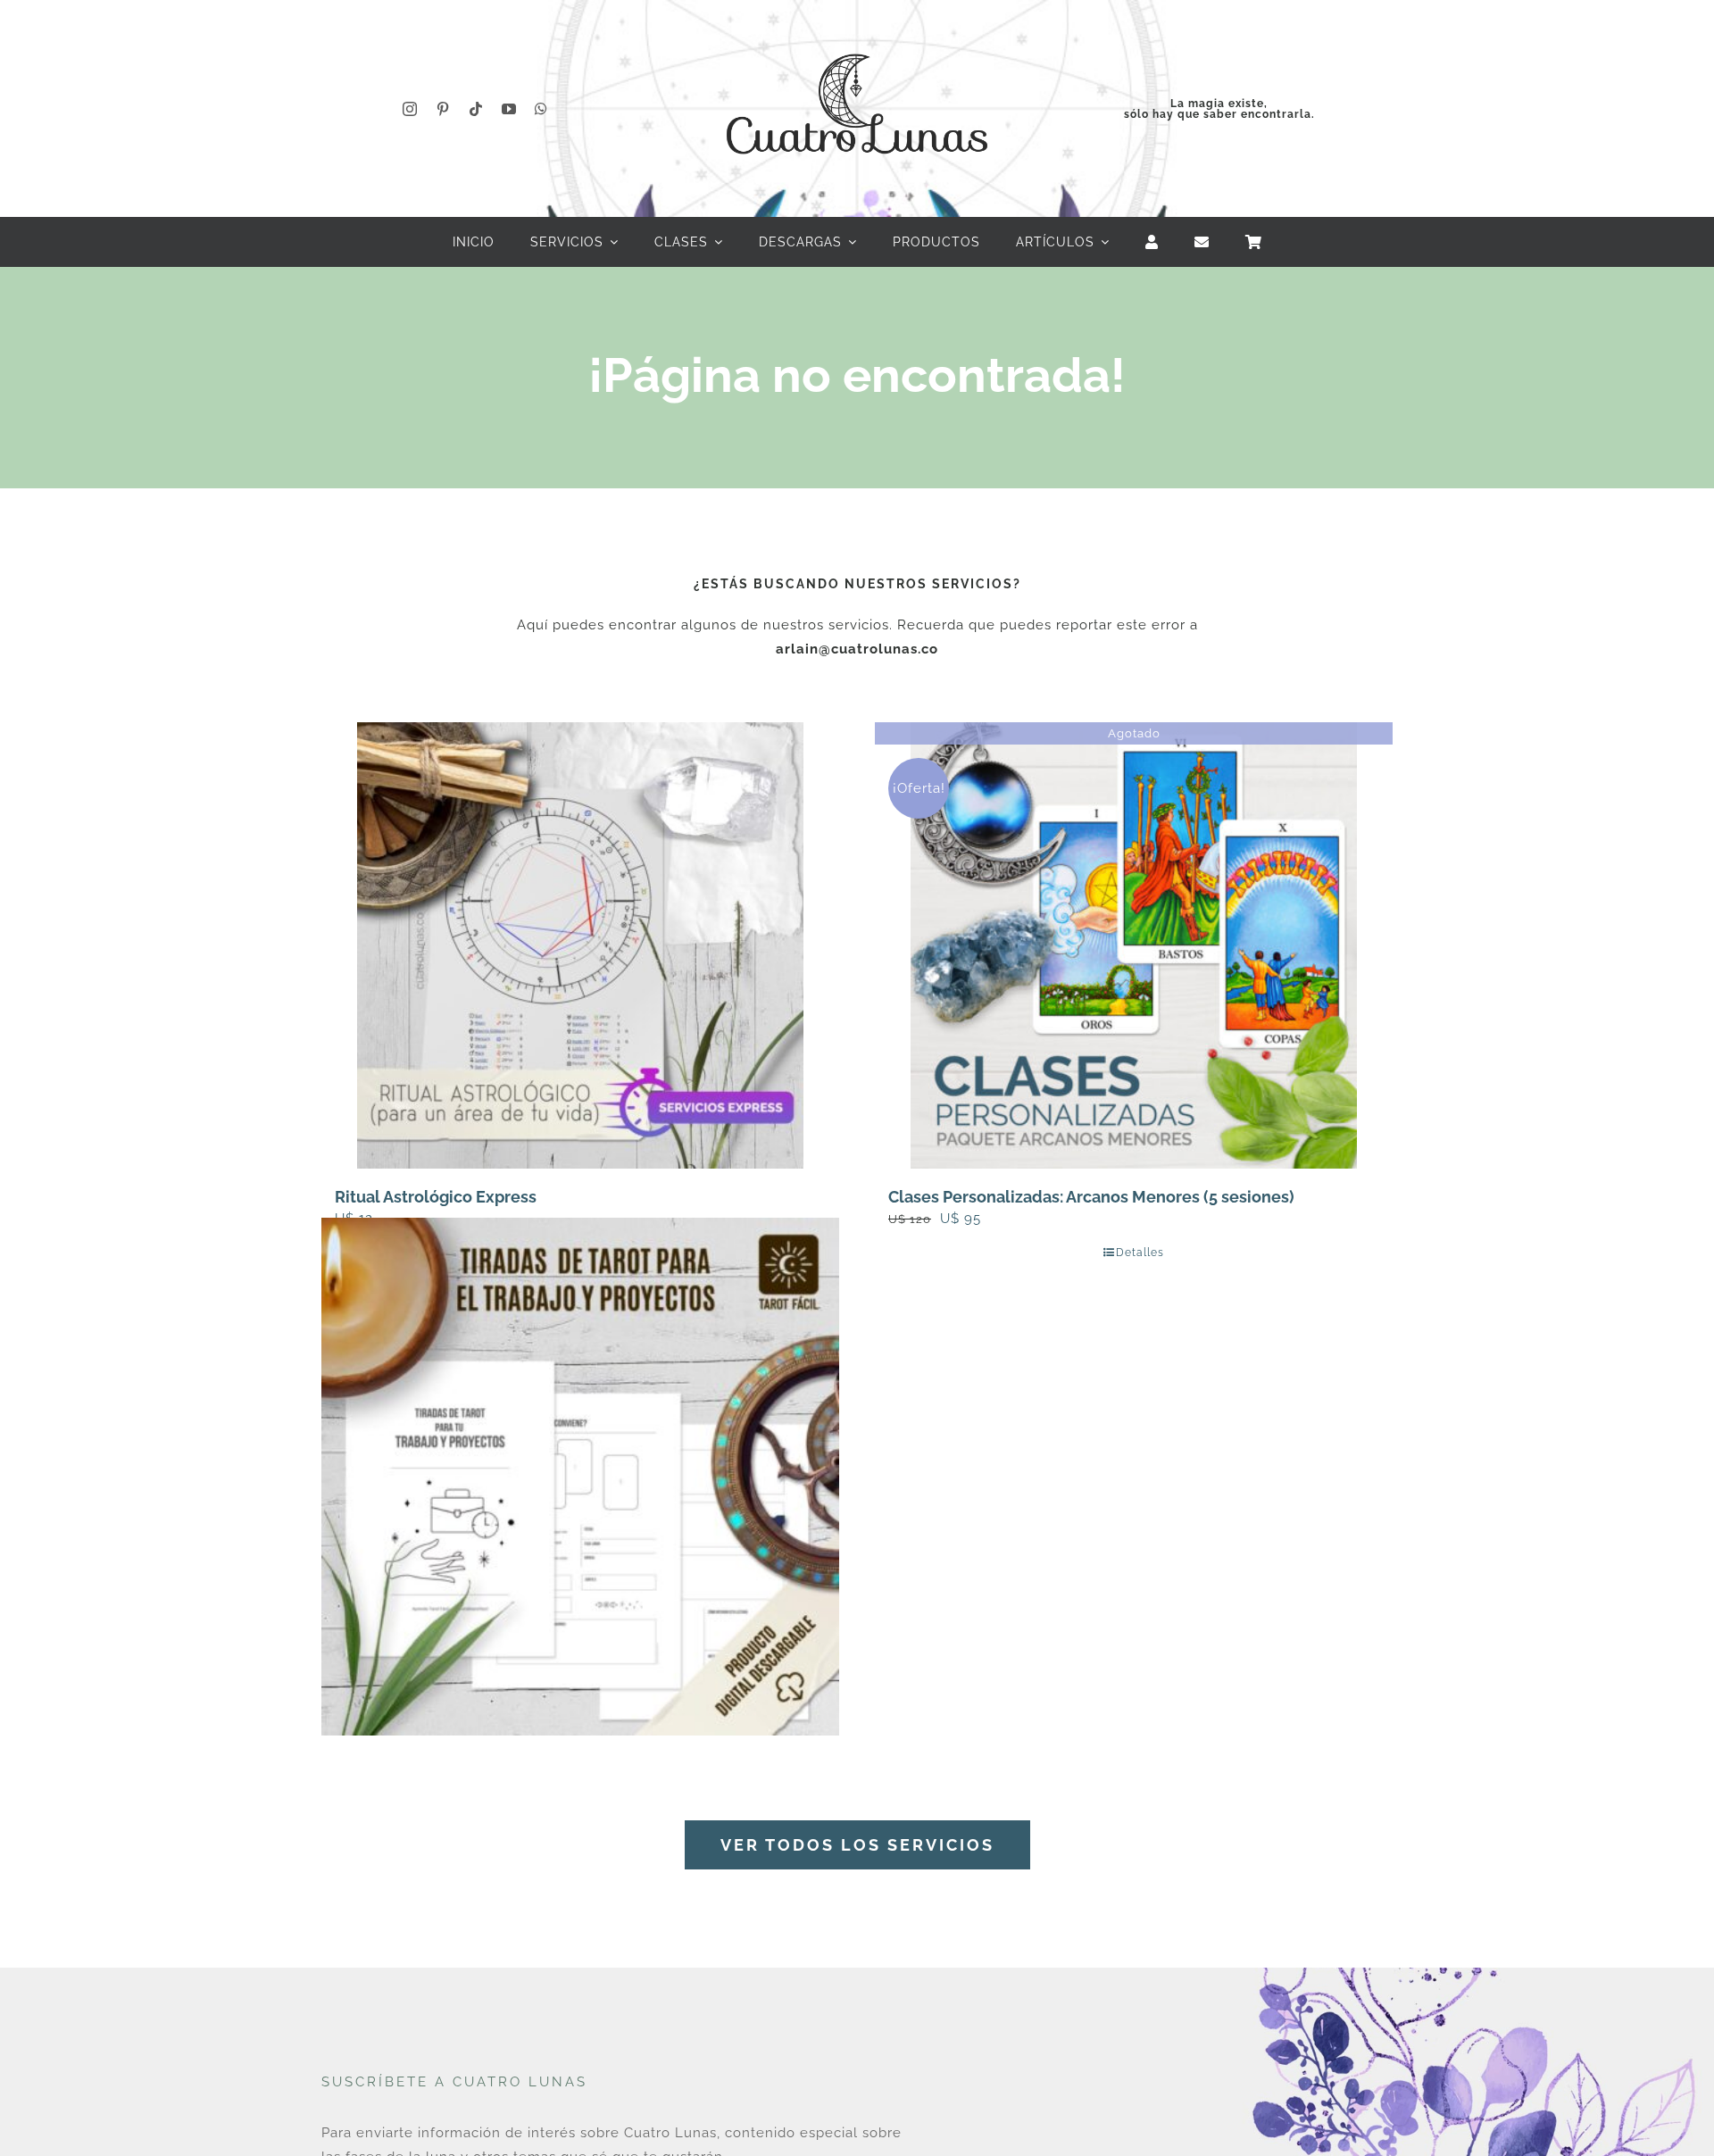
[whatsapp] (541, 109)
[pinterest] (443, 109)
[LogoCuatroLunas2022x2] (857, 37)
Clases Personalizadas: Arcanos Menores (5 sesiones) (1091, 1197)
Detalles (1140, 1253)
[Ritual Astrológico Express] (580, 945)
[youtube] (509, 109)
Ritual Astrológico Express (436, 1197)
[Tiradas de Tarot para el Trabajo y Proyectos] (580, 1476)
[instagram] (410, 109)
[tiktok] (476, 109)
